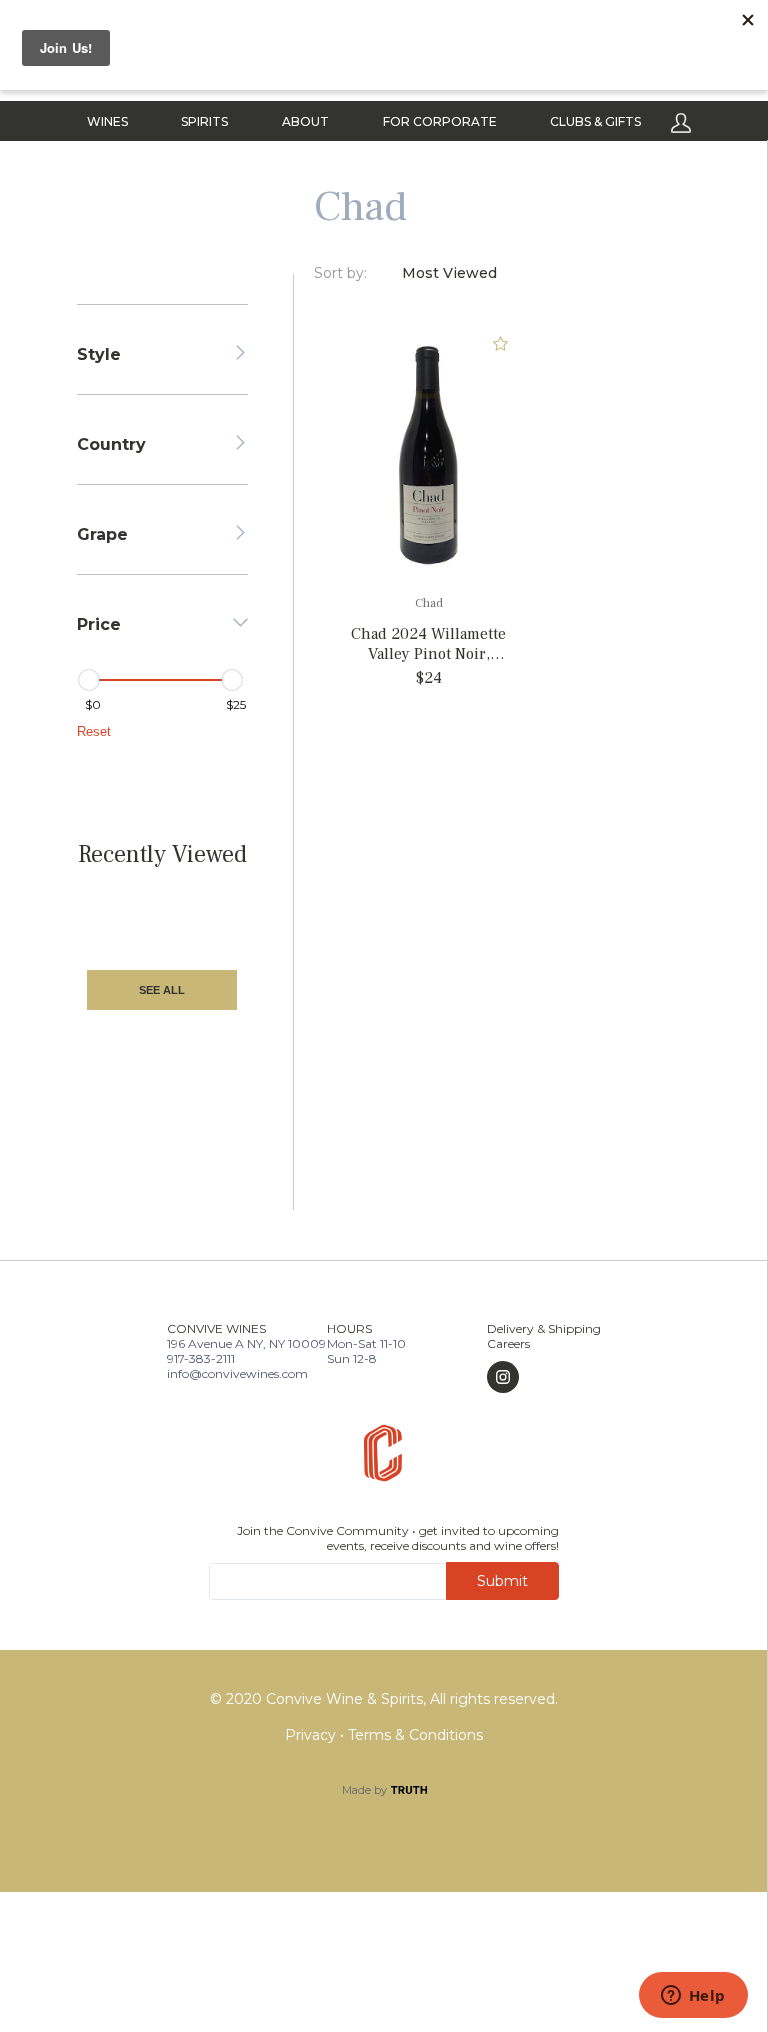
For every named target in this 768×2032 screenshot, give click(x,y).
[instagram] (544, 1377)
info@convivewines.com (237, 1373)
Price (99, 624)
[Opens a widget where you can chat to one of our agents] (693, 1997)
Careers (508, 1343)
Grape (102, 534)
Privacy (312, 1735)
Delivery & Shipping (544, 1328)
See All (162, 990)
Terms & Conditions (415, 1735)
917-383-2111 (201, 1358)
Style (99, 354)
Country (111, 444)
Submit (502, 1581)
